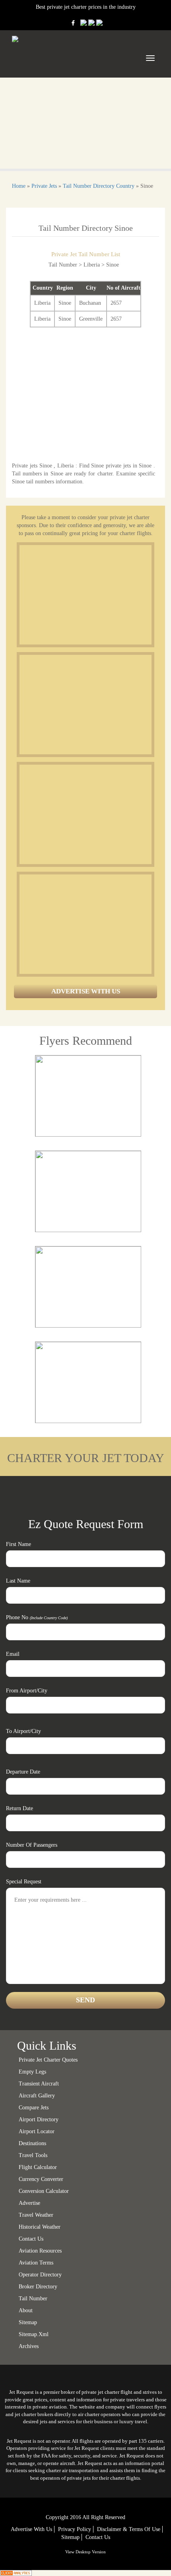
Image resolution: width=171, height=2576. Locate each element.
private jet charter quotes (48, 2060)
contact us (98, 2537)
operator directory (40, 2275)
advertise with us (31, 2529)
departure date (23, 1772)
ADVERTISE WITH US (86, 991)
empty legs (32, 2072)
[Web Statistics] (16, 2573)
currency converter (41, 2179)
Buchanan (90, 303)
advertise (29, 2203)
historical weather (40, 2227)
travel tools (33, 2155)
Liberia (42, 303)
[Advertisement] (79, 595)
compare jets (34, 2108)
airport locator (37, 2131)
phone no (37, 1617)
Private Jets (44, 186)
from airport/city (27, 1691)
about (26, 2310)
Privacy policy (75, 2529)
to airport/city (23, 1731)
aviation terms (36, 2263)
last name (18, 1581)
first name (18, 1544)
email (13, 1654)
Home (19, 186)
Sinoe (65, 303)
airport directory (39, 2119)
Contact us (31, 2239)
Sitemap (70, 2537)
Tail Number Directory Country (99, 186)
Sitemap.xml (34, 2334)
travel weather (36, 2215)
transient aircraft (39, 2084)
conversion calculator (44, 2191)
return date (19, 1808)
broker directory (38, 2287)
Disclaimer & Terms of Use (129, 2529)
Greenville (91, 319)
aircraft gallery (37, 2096)
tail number (33, 2299)
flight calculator (38, 2167)
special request (24, 1882)
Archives (29, 2346)
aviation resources (40, 2251)
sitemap (28, 2322)
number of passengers (32, 1845)
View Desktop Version (85, 2552)
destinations (32, 2143)
